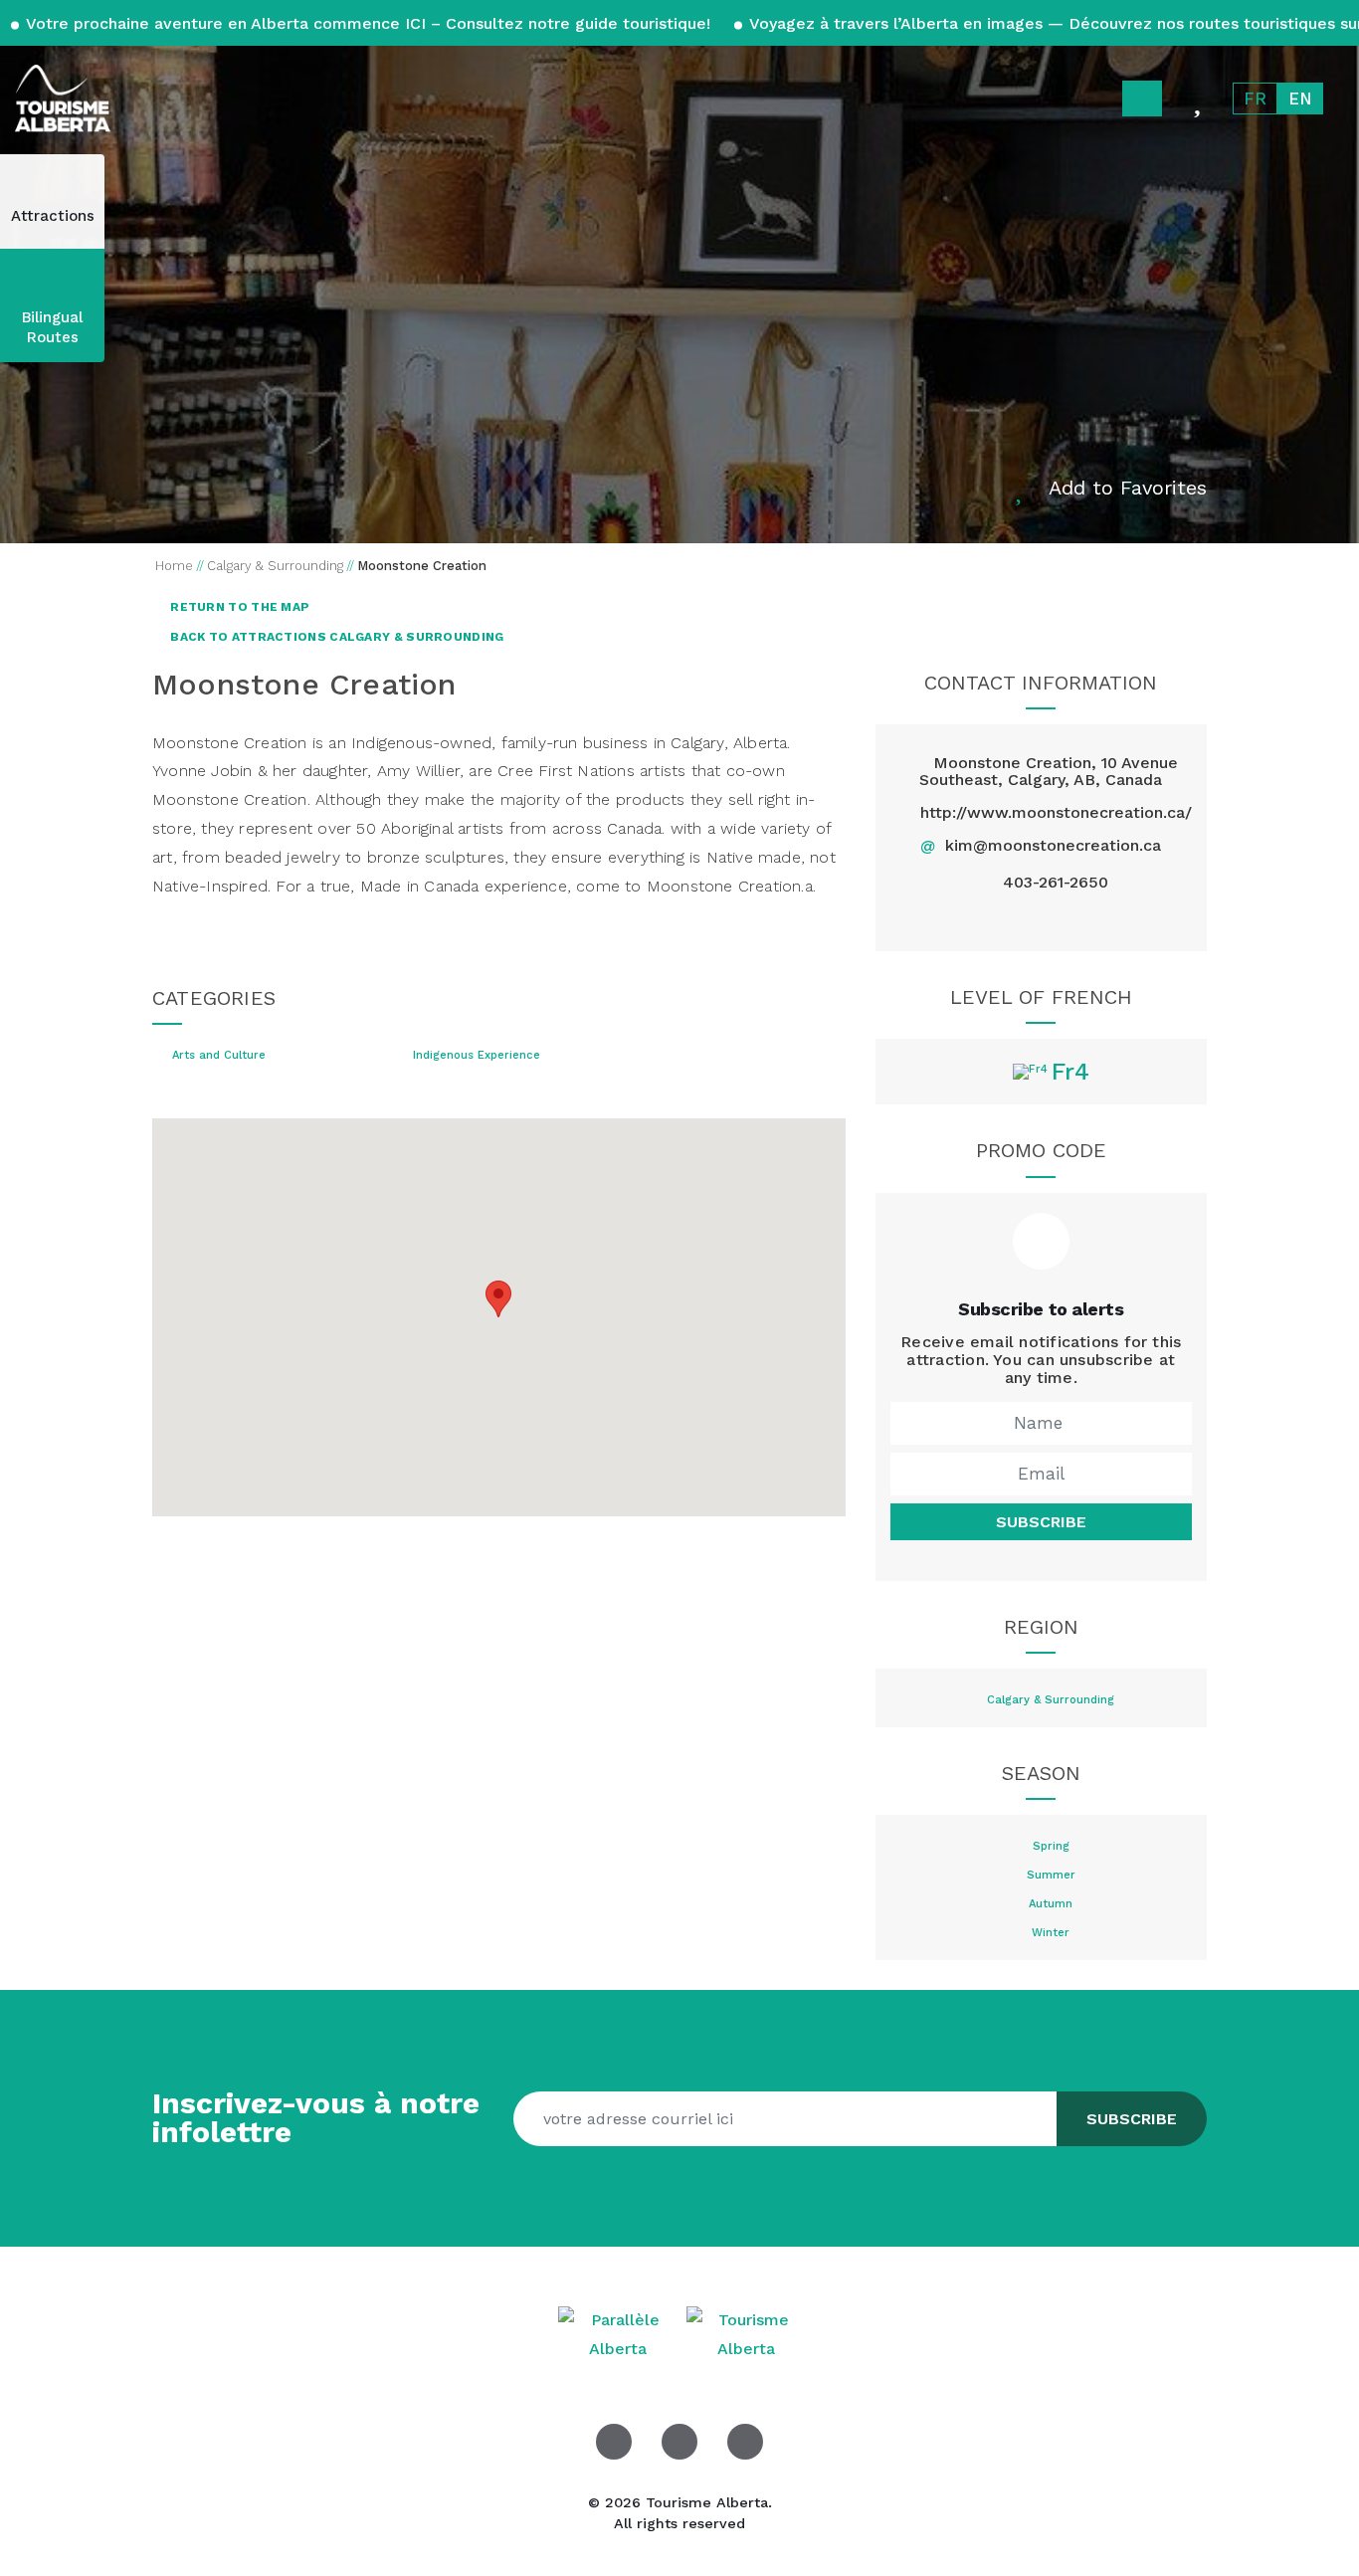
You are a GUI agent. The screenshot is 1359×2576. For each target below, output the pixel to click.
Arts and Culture (219, 1056)
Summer (1051, 1876)
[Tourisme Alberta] (63, 99)
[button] (498, 1299)
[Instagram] (1087, 919)
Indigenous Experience (477, 1056)
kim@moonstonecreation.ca (1053, 845)
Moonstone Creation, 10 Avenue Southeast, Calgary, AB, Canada (1049, 772)
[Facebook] (994, 919)
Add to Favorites (1128, 488)
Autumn (1051, 1904)
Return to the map (238, 607)
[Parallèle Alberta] (620, 2334)
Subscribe (1041, 1522)
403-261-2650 (1056, 883)
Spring (1051, 1847)
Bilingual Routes (52, 327)
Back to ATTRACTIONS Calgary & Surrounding (336, 637)
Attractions (53, 216)
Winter (1051, 1933)
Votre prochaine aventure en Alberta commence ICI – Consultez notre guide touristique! (369, 23)
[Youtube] (745, 2442)
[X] (1041, 919)
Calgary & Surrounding (1051, 1700)
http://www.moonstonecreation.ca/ (1056, 812)
